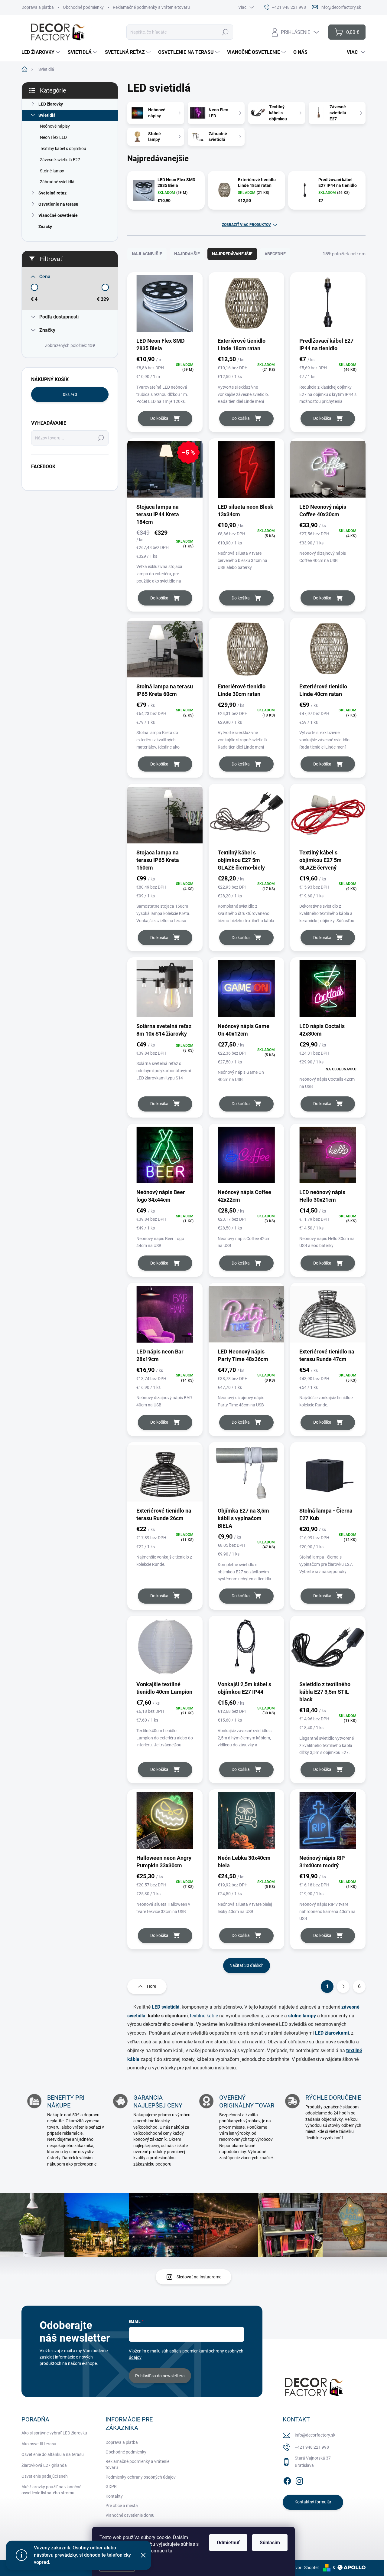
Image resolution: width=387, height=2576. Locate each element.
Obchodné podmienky (83, 7)
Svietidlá (47, 115)
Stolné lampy (52, 171)
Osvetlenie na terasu (58, 204)
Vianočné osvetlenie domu (130, 2515)
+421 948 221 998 (312, 2447)
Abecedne (275, 254)
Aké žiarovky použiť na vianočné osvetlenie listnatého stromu (51, 2490)
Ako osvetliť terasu (39, 2444)
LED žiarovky (51, 104)
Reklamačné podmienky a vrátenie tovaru (151, 7)
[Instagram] (299, 2480)
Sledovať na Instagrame (199, 2277)
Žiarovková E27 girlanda (44, 2465)
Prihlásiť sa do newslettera (160, 2376)
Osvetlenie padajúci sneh (45, 2476)
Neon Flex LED (53, 137)
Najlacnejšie (147, 254)
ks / (70, 394)
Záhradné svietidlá (57, 182)
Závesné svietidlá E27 (60, 160)
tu (170, 2551)
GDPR (111, 2486)
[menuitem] (42, 52)
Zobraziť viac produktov (246, 225)
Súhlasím (270, 2543)
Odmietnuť (228, 2543)
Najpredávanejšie (232, 254)
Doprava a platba (38, 7)
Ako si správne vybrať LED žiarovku (54, 2433)
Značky (45, 227)
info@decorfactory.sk (315, 2435)
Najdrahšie (187, 254)
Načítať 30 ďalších (247, 1965)
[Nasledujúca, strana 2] (343, 1987)
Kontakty (114, 2496)
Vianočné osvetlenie (58, 215)
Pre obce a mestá (122, 2506)
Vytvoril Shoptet (304, 2568)
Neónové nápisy (55, 126)
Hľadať (225, 32)
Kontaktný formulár (313, 2502)
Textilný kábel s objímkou (63, 149)
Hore (151, 1986)
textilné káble (203, 2016)
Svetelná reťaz (52, 193)
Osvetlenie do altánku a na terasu (53, 2454)
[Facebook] (287, 2480)
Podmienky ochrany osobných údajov (141, 2477)
